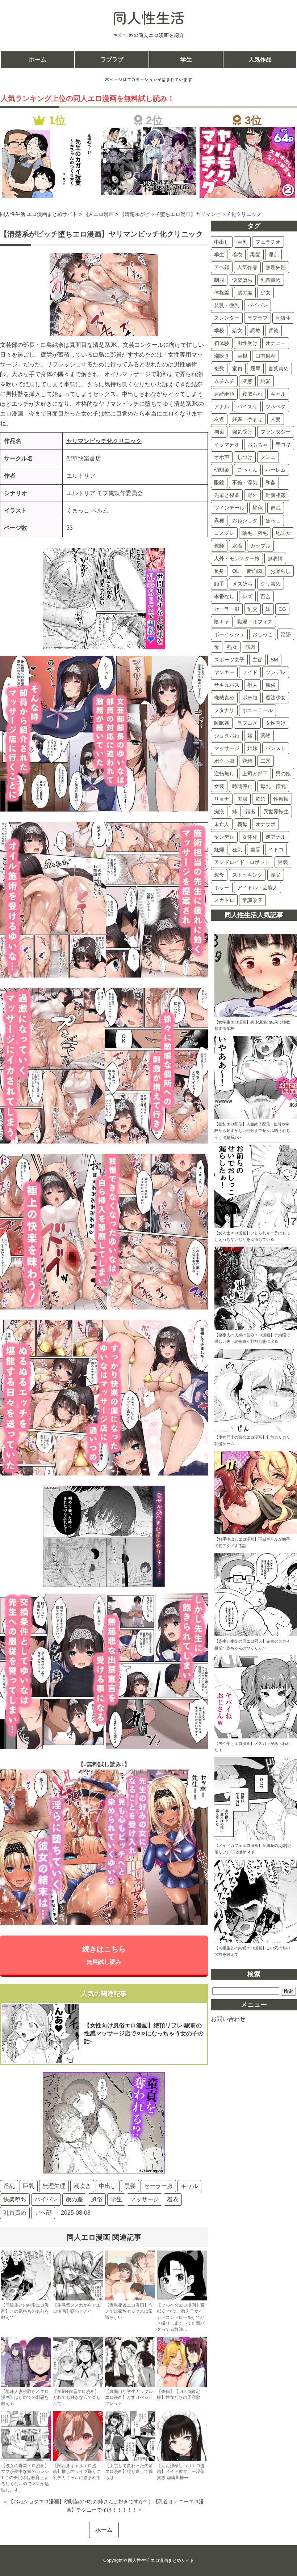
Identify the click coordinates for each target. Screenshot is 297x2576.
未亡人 (222, 824)
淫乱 (9, 2186)
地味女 (283, 533)
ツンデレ (276, 672)
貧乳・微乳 (227, 305)
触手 (219, 584)
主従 (258, 660)
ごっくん (247, 470)
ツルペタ (276, 406)
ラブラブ (112, 59)
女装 (219, 786)
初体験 (222, 343)
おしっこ (263, 634)
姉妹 (252, 748)
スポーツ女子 (229, 660)
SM (274, 660)
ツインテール (229, 508)
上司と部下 (255, 774)
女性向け (276, 723)
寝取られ (252, 394)
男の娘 (283, 774)
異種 (219, 520)
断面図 (255, 571)
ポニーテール (258, 710)
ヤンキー (224, 672)
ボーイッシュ (229, 634)
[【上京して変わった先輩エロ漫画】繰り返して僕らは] (130, 2460)
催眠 (276, 508)
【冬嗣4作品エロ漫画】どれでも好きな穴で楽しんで (77, 2398)
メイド (250, 672)
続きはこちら (104, 1955)
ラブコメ (247, 723)
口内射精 (265, 356)
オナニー (276, 343)
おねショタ (245, 520)
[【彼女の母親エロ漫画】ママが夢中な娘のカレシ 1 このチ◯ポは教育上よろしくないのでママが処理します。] (26, 2460)
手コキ (283, 444)
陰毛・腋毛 (255, 533)
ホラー (222, 887)
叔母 (219, 875)
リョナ (222, 799)
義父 (276, 875)
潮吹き (82, 2186)
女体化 (250, 837)
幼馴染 (222, 470)
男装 (283, 862)
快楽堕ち (15, 2199)
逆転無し (224, 774)
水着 (237, 546)
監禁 (260, 799)
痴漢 (219, 812)
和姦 (271, 482)
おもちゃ (258, 444)
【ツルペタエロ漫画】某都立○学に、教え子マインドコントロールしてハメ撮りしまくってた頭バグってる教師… (181, 2317)
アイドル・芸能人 (258, 887)
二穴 (265, 761)
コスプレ (224, 533)
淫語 (286, 634)
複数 (219, 369)
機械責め (224, 698)
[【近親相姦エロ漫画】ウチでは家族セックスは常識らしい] (130, 2299)
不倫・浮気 (245, 482)
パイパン (46, 2199)
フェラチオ (268, 242)
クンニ (268, 457)
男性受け (247, 343)
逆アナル (276, 837)
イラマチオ (227, 444)
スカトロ (224, 900)
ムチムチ (224, 381)
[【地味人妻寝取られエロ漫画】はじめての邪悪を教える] (26, 2385)
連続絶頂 (224, 394)
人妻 (276, 419)
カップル (260, 546)
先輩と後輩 (227, 495)
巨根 (242, 356)
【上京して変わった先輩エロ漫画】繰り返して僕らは (129, 2472)
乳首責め (15, 2213)
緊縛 (247, 761)
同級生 (283, 318)
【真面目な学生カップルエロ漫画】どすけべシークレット (129, 2398)
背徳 (273, 331)
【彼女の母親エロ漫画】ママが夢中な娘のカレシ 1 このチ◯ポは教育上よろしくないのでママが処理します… (25, 2478)
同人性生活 (148, 17)
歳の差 (74, 2199)
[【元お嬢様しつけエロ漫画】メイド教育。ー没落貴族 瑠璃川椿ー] (182, 2460)
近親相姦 (276, 495)
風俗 (97, 2199)
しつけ (245, 457)
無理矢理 (54, 2186)
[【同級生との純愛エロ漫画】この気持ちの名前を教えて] (26, 2299)
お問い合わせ (228, 2019)
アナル (222, 406)
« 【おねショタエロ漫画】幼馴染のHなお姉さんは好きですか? (75, 2502)
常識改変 (252, 900)
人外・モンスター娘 (237, 558)
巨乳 (29, 2186)
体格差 (222, 293)
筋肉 (250, 647)
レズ (247, 596)
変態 (247, 381)
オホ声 (222, 457)
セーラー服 (158, 2186)
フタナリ (224, 710)
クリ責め (271, 584)
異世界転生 (276, 812)
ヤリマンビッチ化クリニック (104, 441)
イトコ (276, 850)
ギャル (189, 2186)
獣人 (252, 685)
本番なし (224, 596)
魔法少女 (276, 698)
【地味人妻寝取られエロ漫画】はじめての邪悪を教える (25, 2398)
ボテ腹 (250, 698)
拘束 (219, 432)
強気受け (242, 432)
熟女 (232, 647)
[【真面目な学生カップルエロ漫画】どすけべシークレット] (130, 2385)
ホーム (38, 59)
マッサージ (145, 2199)
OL (236, 571)
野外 (252, 495)
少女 (265, 293)
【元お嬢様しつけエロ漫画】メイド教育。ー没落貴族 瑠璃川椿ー (181, 2472)
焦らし (273, 520)
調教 (255, 331)
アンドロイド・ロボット (242, 862)
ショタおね (227, 736)
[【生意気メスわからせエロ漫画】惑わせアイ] (78, 2299)
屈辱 (255, 369)
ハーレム (276, 470)
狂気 (237, 850)
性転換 (281, 799)
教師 (219, 546)
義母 (242, 824)
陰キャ (222, 622)
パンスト (276, 748)
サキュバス (227, 685)
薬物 (265, 736)
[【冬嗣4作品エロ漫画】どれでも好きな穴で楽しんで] (78, 2385)
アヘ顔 (43, 2213)
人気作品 (260, 59)
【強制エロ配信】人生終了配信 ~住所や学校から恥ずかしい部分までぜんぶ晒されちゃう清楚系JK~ (252, 1131)
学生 (186, 59)
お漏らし (280, 571)
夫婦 (242, 799)
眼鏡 (219, 482)
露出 (250, 812)
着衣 (173, 2199)
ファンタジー (276, 432)
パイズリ (247, 406)
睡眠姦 (222, 723)
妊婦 (219, 850)
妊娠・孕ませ (247, 419)
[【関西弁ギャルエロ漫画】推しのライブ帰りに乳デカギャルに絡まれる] (78, 2460)
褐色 (258, 508)
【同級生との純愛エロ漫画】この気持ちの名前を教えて (25, 2311)
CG (282, 609)
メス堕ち (242, 584)
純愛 (265, 381)
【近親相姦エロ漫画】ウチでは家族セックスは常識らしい (129, 2311)
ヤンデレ (224, 837)
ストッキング (247, 875)
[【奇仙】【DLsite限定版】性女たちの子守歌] (182, 2385)
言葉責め (279, 369)
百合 (265, 596)
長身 (219, 571)
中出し (108, 2186)
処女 (237, 331)
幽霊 (255, 850)
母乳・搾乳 (273, 786)
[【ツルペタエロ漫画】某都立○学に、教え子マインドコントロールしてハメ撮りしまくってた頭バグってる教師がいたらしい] (182, 2299)
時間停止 (242, 786)
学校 (219, 331)
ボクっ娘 (224, 761)
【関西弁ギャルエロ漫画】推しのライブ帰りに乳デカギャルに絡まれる (77, 2472)
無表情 (275, 558)
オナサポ (265, 824)
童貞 (237, 369)
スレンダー (227, 318)
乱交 (252, 609)
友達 (219, 419)
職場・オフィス (255, 622)
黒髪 (130, 2186)
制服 (219, 280)
